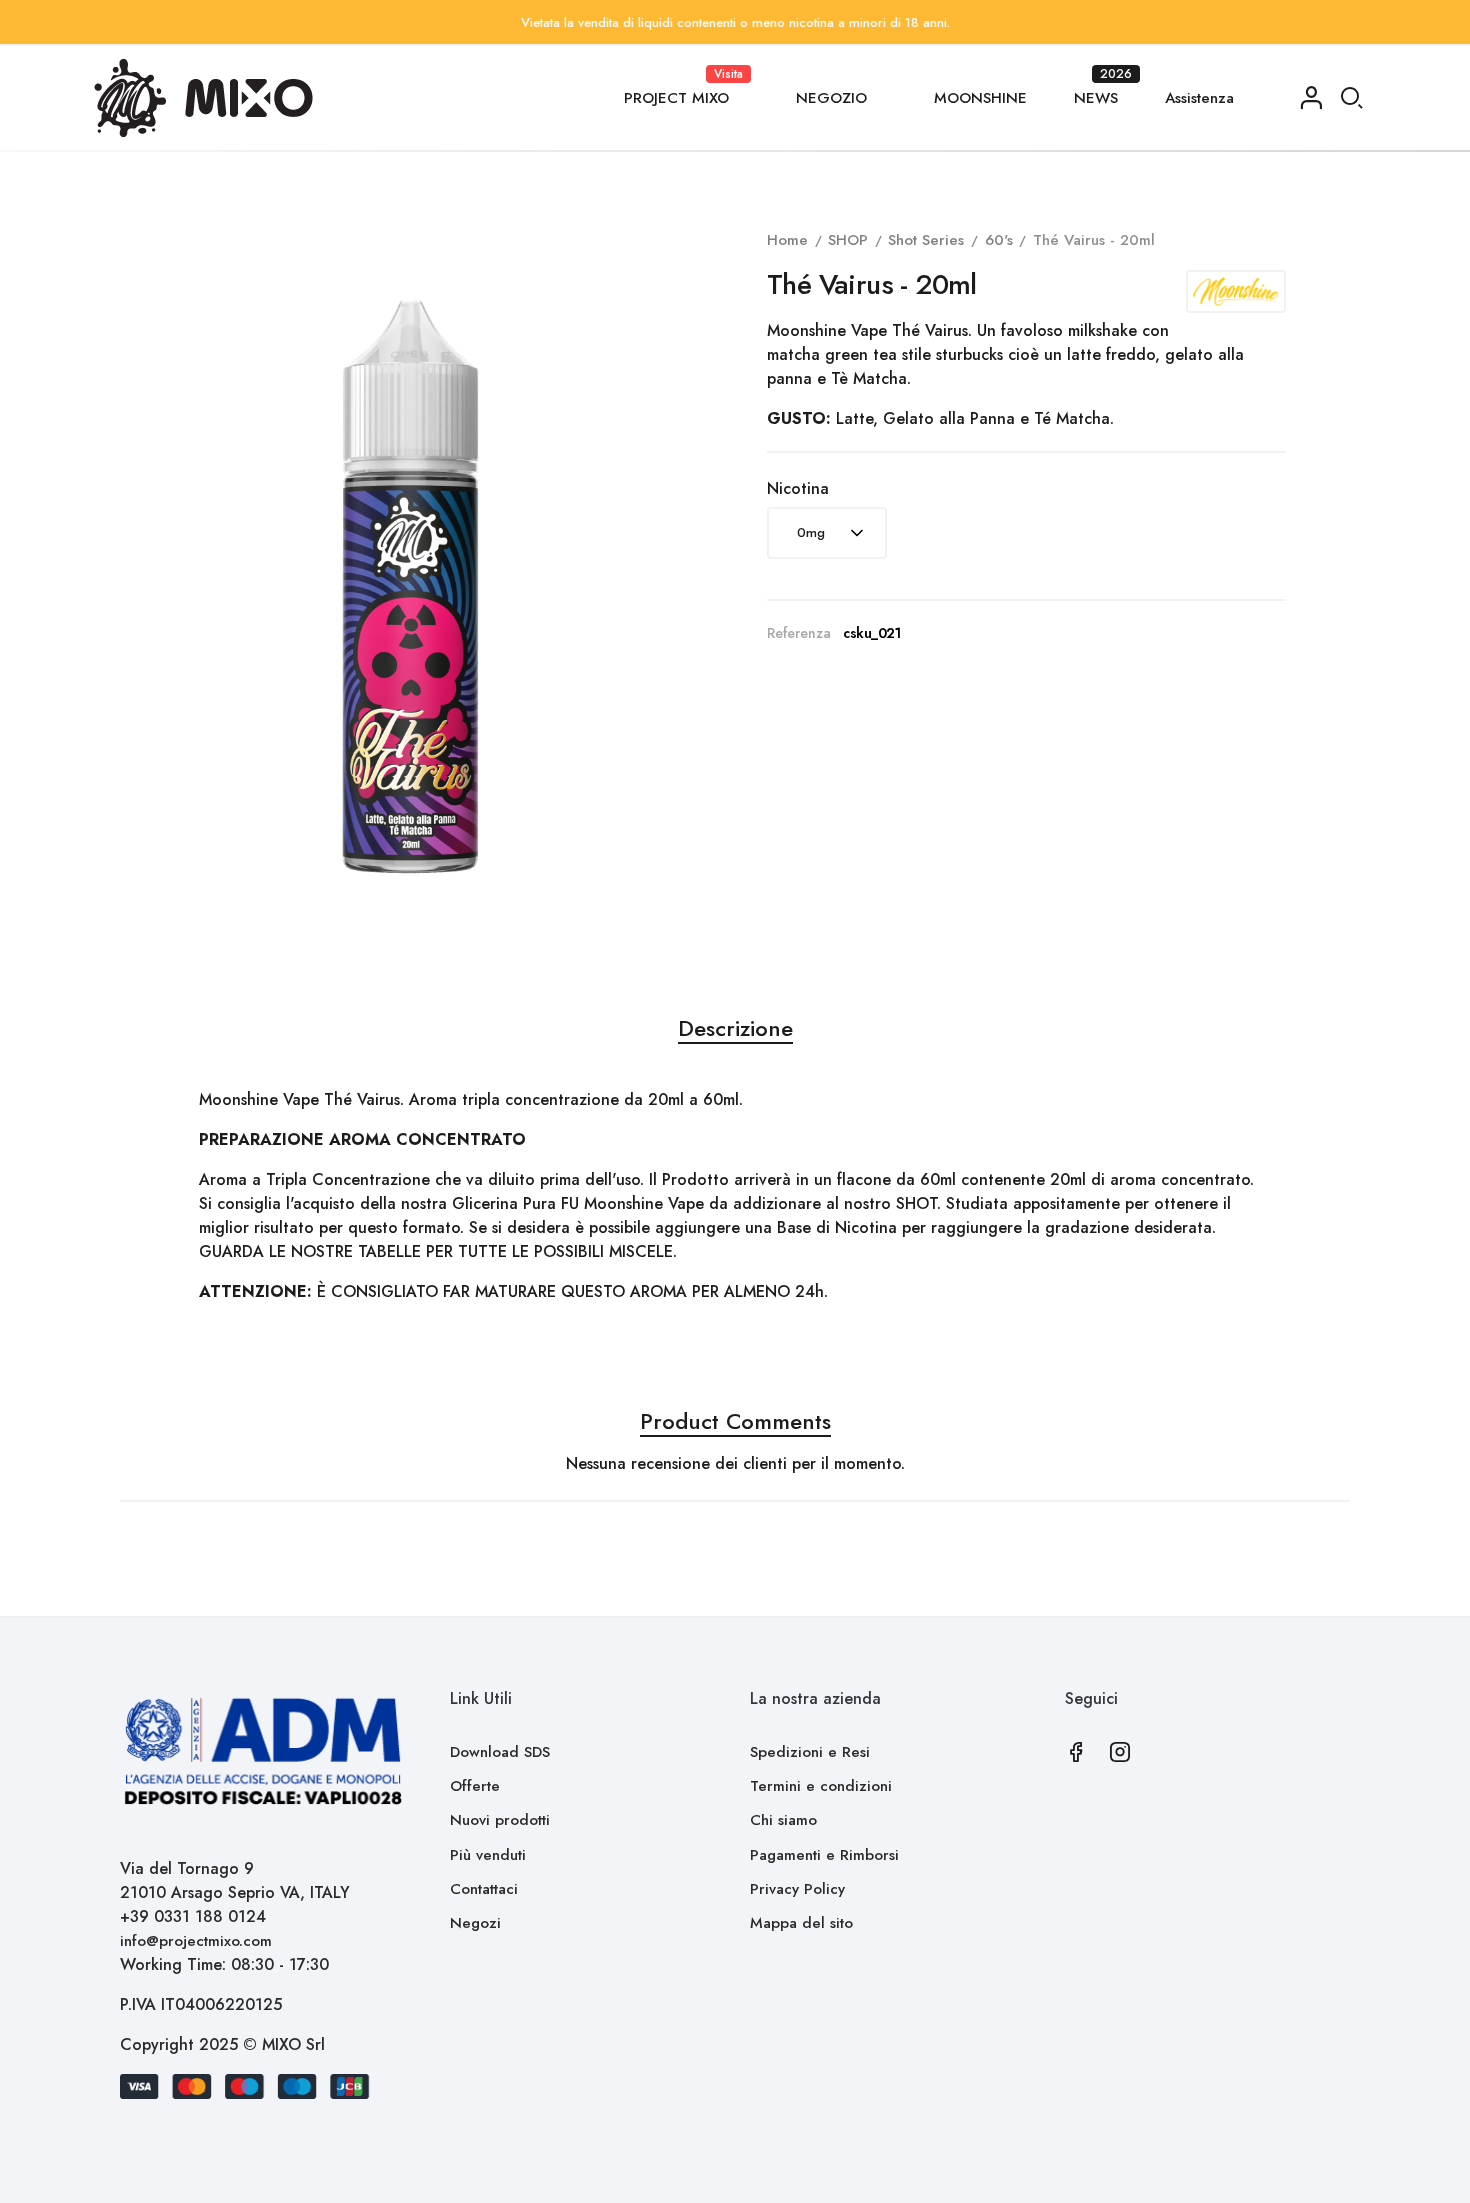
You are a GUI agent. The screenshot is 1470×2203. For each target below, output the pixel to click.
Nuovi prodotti (500, 1820)
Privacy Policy (797, 1889)
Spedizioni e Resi (810, 1752)
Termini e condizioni (821, 1786)
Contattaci (484, 1889)
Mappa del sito (801, 1923)
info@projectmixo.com (196, 1941)
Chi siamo (783, 1820)
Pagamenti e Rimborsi (824, 1855)
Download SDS (500, 1752)
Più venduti (488, 1855)
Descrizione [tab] (735, 1028)
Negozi (475, 1923)
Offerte (475, 1786)
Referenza (799, 633)
